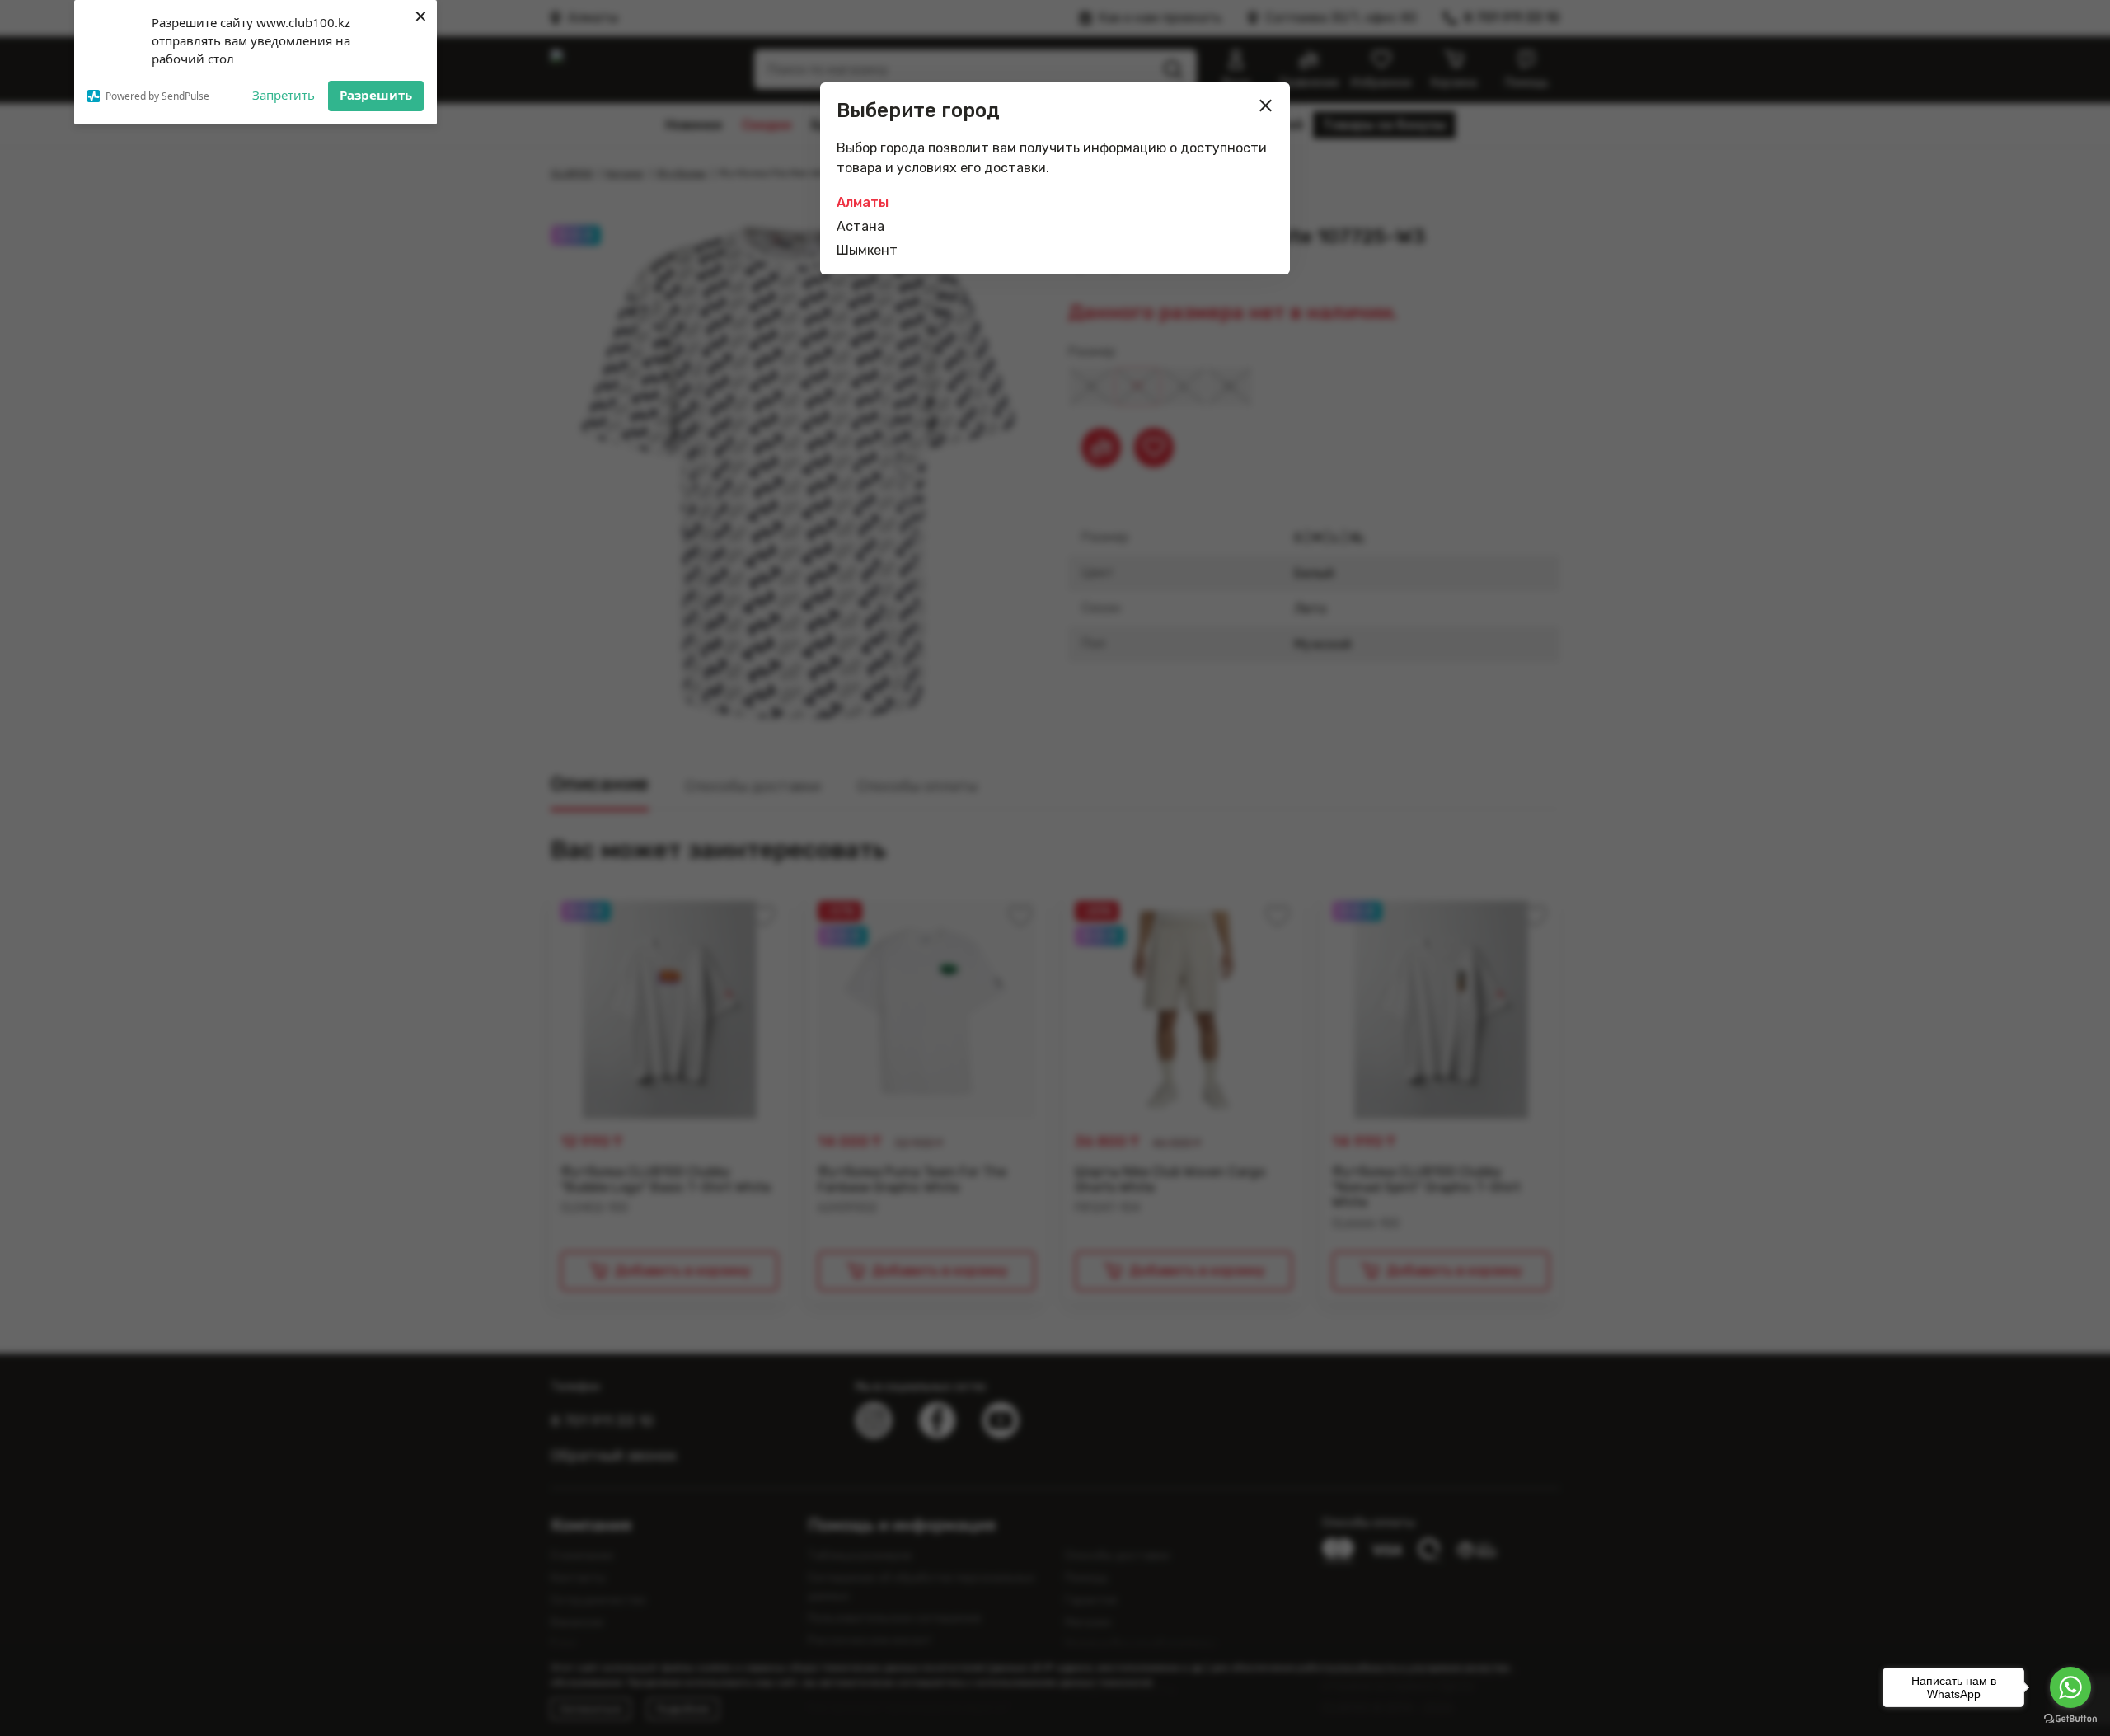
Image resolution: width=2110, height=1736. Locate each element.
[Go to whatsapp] (2070, 1687)
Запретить (284, 95)
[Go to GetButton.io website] (2070, 1719)
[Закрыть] (1266, 106)
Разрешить (376, 95)
